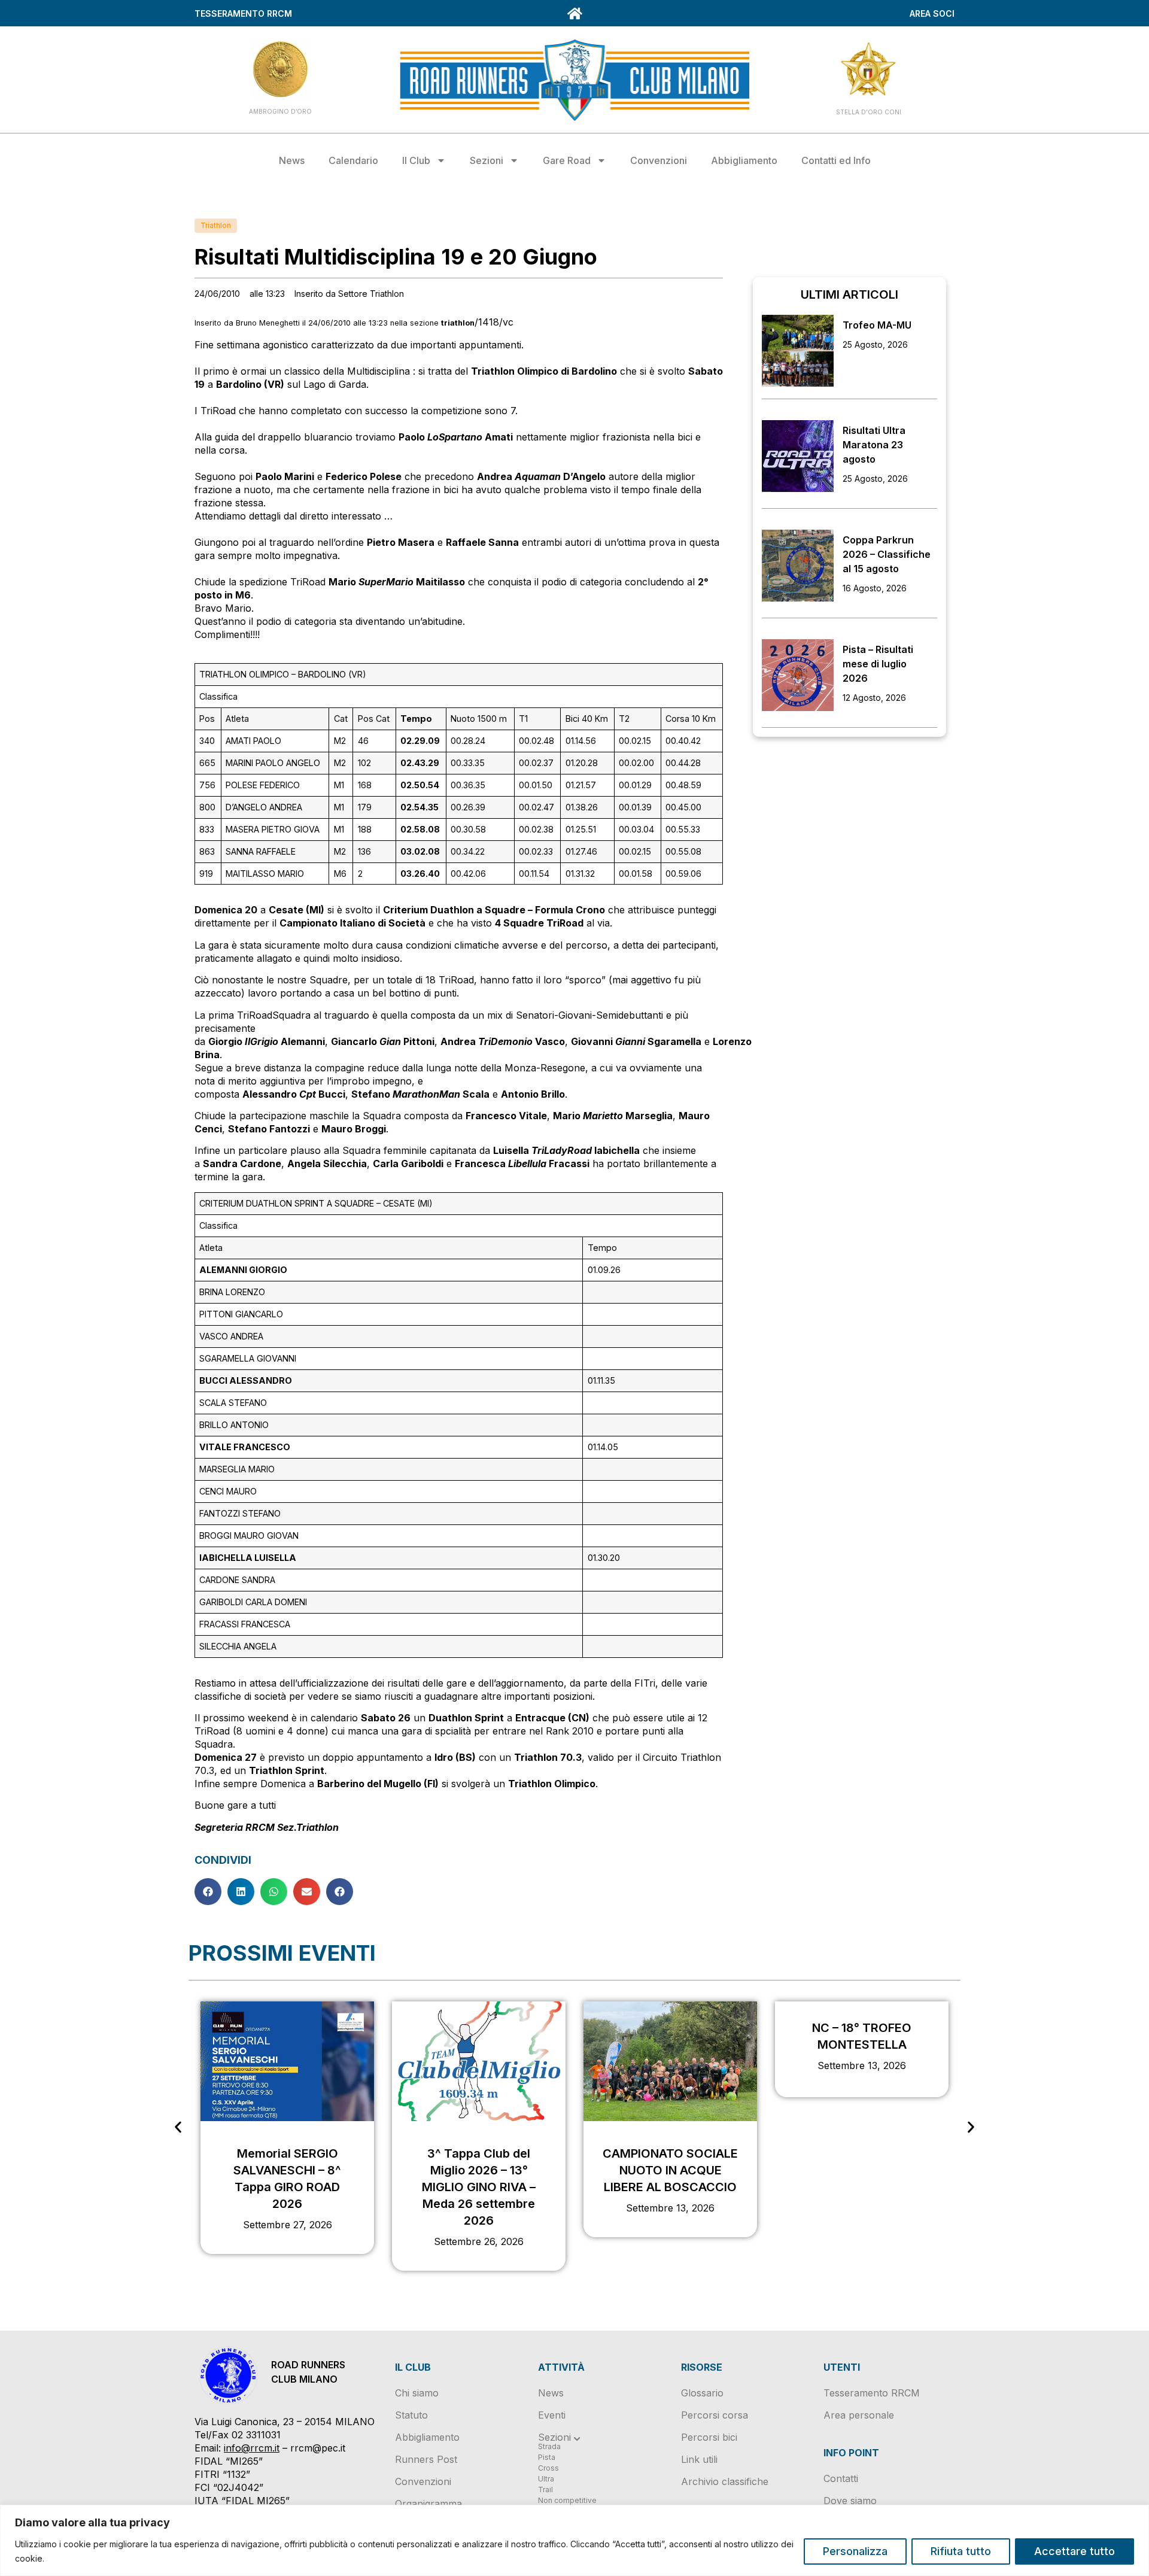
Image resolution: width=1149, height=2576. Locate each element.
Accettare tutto (1074, 2551)
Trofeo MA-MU (877, 325)
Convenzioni (659, 160)
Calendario (353, 160)
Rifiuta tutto (961, 2551)
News (292, 160)
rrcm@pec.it (318, 2448)
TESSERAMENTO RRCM (243, 13)
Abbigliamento (744, 160)
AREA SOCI (932, 13)
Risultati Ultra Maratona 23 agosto (874, 445)
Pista (547, 2457)
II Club (416, 160)
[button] (208, 1892)
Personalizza (855, 2551)
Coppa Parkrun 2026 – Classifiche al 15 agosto (887, 554)
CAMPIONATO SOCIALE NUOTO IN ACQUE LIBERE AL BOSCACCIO (670, 2170)
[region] (574, 2540)
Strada (549, 2446)
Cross (548, 2468)
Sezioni (487, 160)
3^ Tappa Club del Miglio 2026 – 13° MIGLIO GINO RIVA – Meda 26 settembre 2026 (479, 2187)
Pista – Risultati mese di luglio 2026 (878, 664)
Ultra (546, 2479)
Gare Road (567, 160)
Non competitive (567, 2500)
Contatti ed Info (836, 160)
